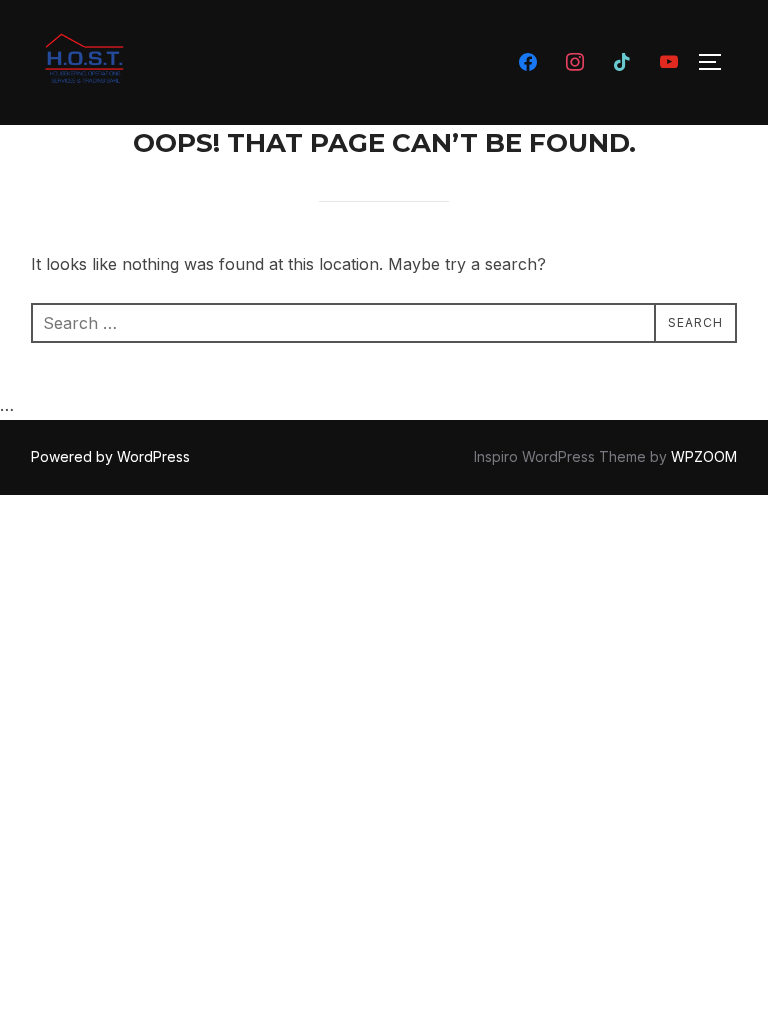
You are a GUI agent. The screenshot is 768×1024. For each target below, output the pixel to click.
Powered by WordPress (110, 456)
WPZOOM (704, 456)
